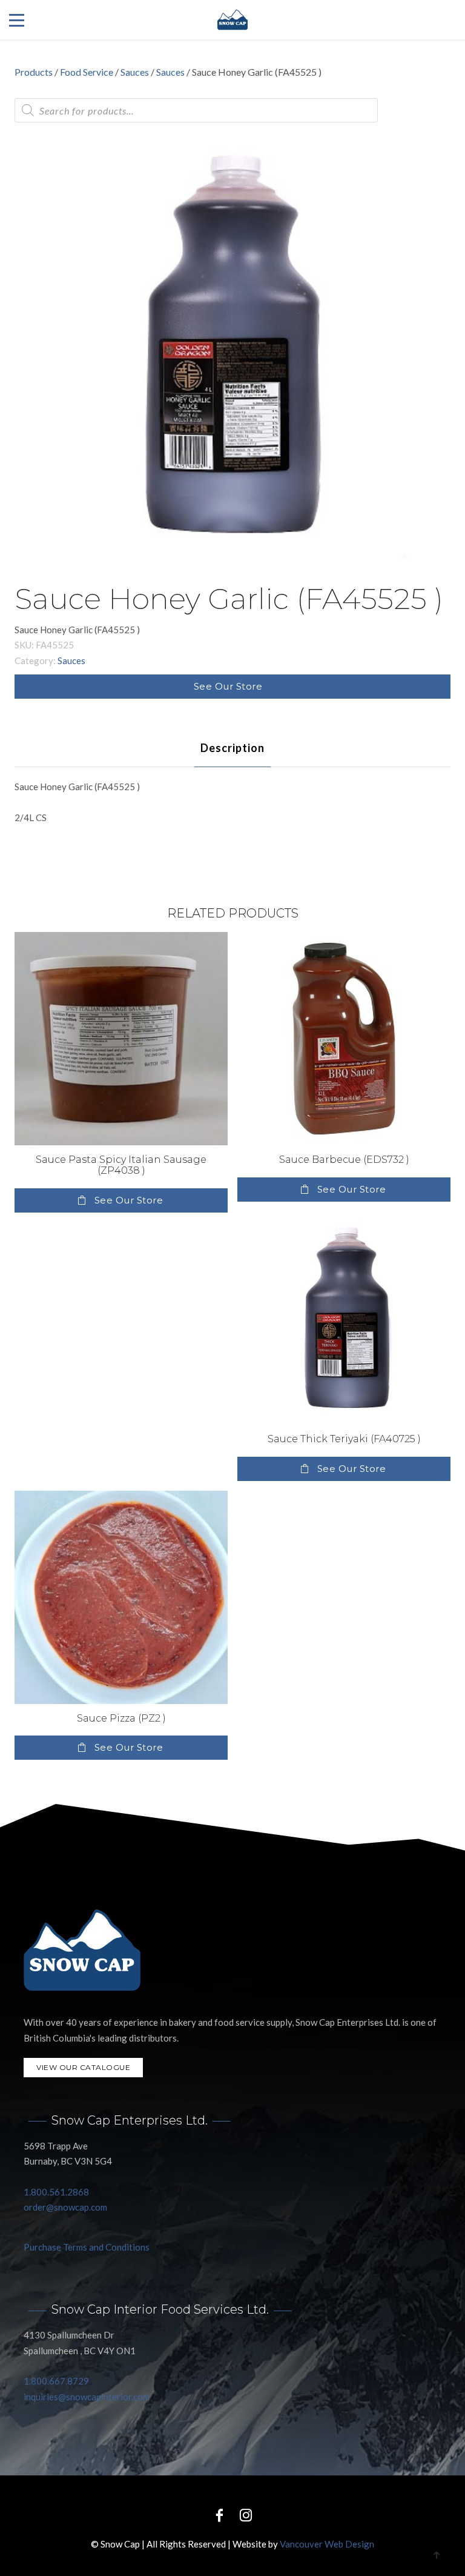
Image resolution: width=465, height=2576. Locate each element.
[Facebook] (219, 2514)
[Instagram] (246, 2514)
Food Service (87, 72)
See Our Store (228, 686)
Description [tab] (232, 748)
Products (34, 72)
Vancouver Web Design (327, 2544)
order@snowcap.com (65, 2207)
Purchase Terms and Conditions (87, 2247)
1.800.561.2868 (56, 2192)
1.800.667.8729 (56, 2381)
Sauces (135, 72)
